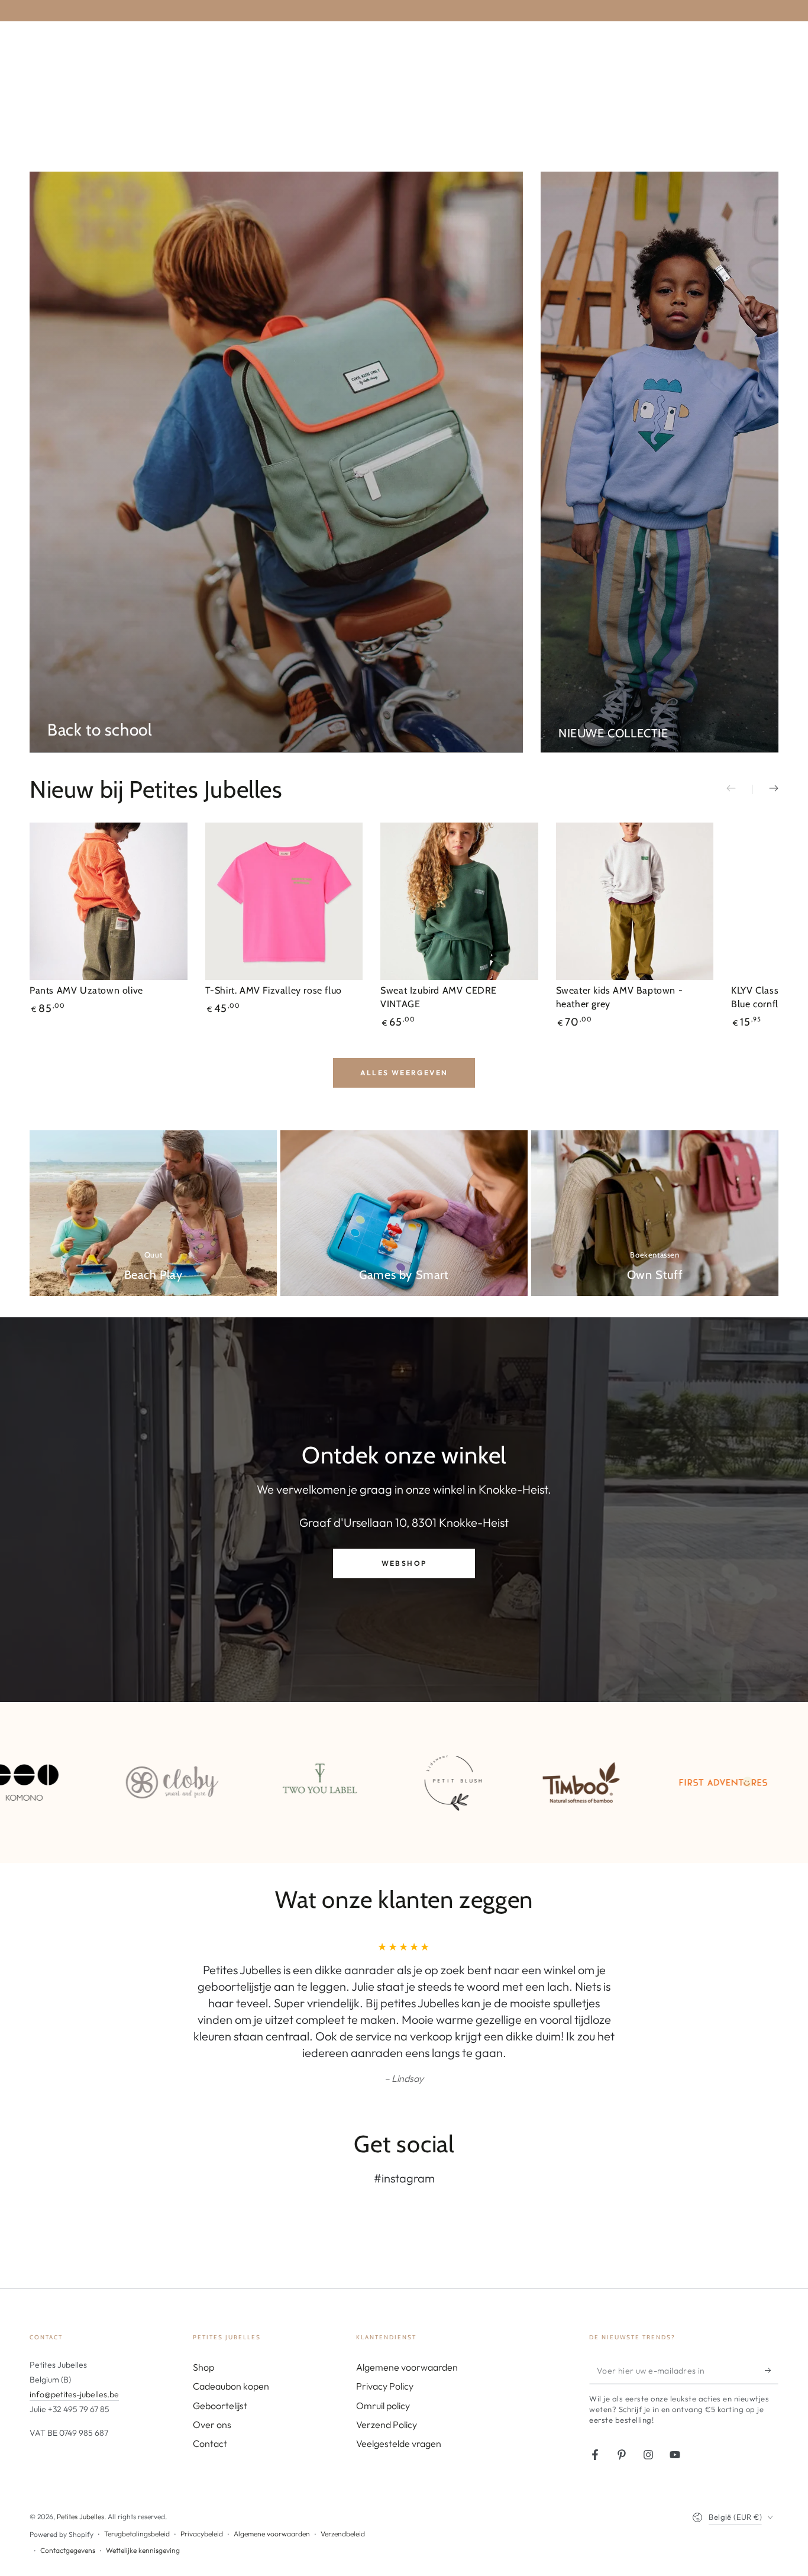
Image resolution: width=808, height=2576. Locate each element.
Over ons (212, 2375)
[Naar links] (739, 789)
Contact (210, 2394)
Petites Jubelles (80, 2467)
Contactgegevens (68, 2501)
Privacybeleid (202, 2484)
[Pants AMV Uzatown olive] (109, 902)
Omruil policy (383, 2356)
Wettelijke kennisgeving (143, 2501)
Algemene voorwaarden (407, 2317)
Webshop (404, 1563)
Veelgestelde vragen (399, 2394)
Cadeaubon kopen (231, 2336)
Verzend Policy (387, 2375)
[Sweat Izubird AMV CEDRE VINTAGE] (459, 902)
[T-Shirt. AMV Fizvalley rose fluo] (284, 902)
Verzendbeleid (343, 2484)
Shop (203, 2317)
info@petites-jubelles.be (74, 2345)
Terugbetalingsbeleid (137, 2484)
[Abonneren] (772, 2321)
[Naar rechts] (765, 789)
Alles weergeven (404, 1073)
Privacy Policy (385, 2336)
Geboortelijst (220, 2356)
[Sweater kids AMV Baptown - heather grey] (635, 902)
